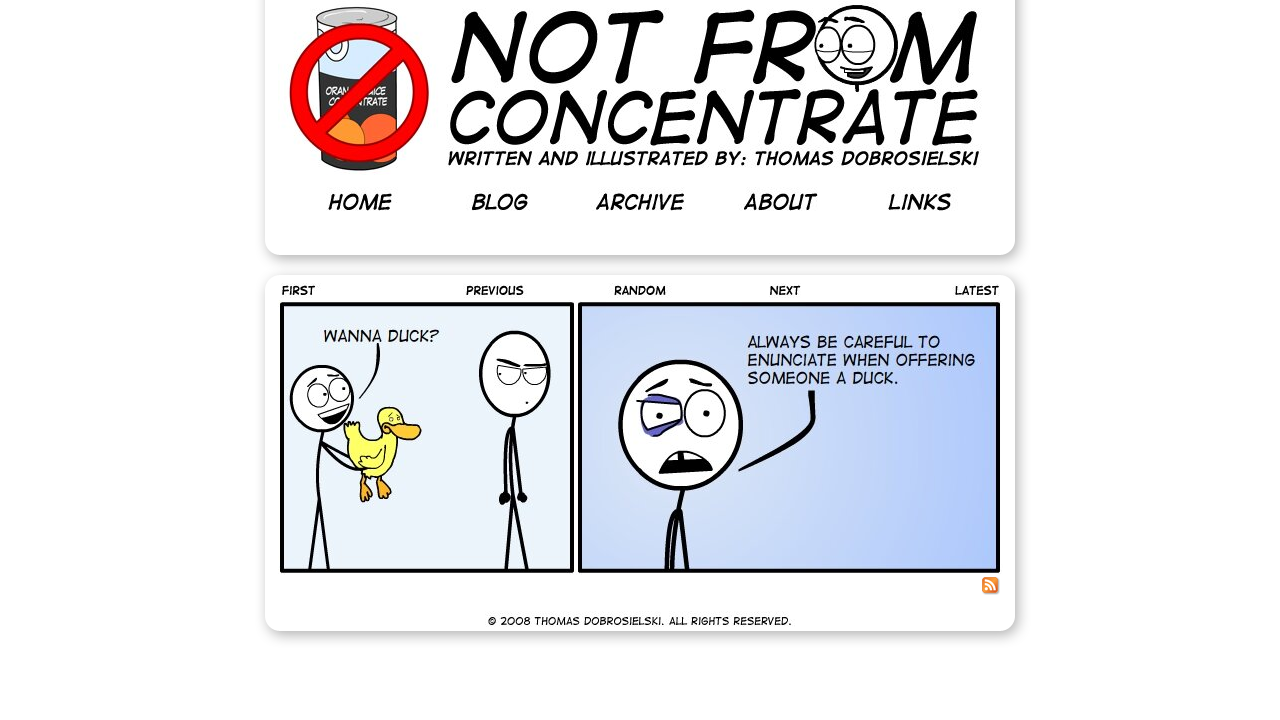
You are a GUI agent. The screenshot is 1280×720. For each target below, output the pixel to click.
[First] (321, 290)
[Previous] (495, 290)
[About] (780, 202)
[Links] (920, 202)
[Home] (360, 202)
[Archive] (640, 202)
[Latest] (960, 290)
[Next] (785, 290)
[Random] (640, 290)
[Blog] (500, 202)
